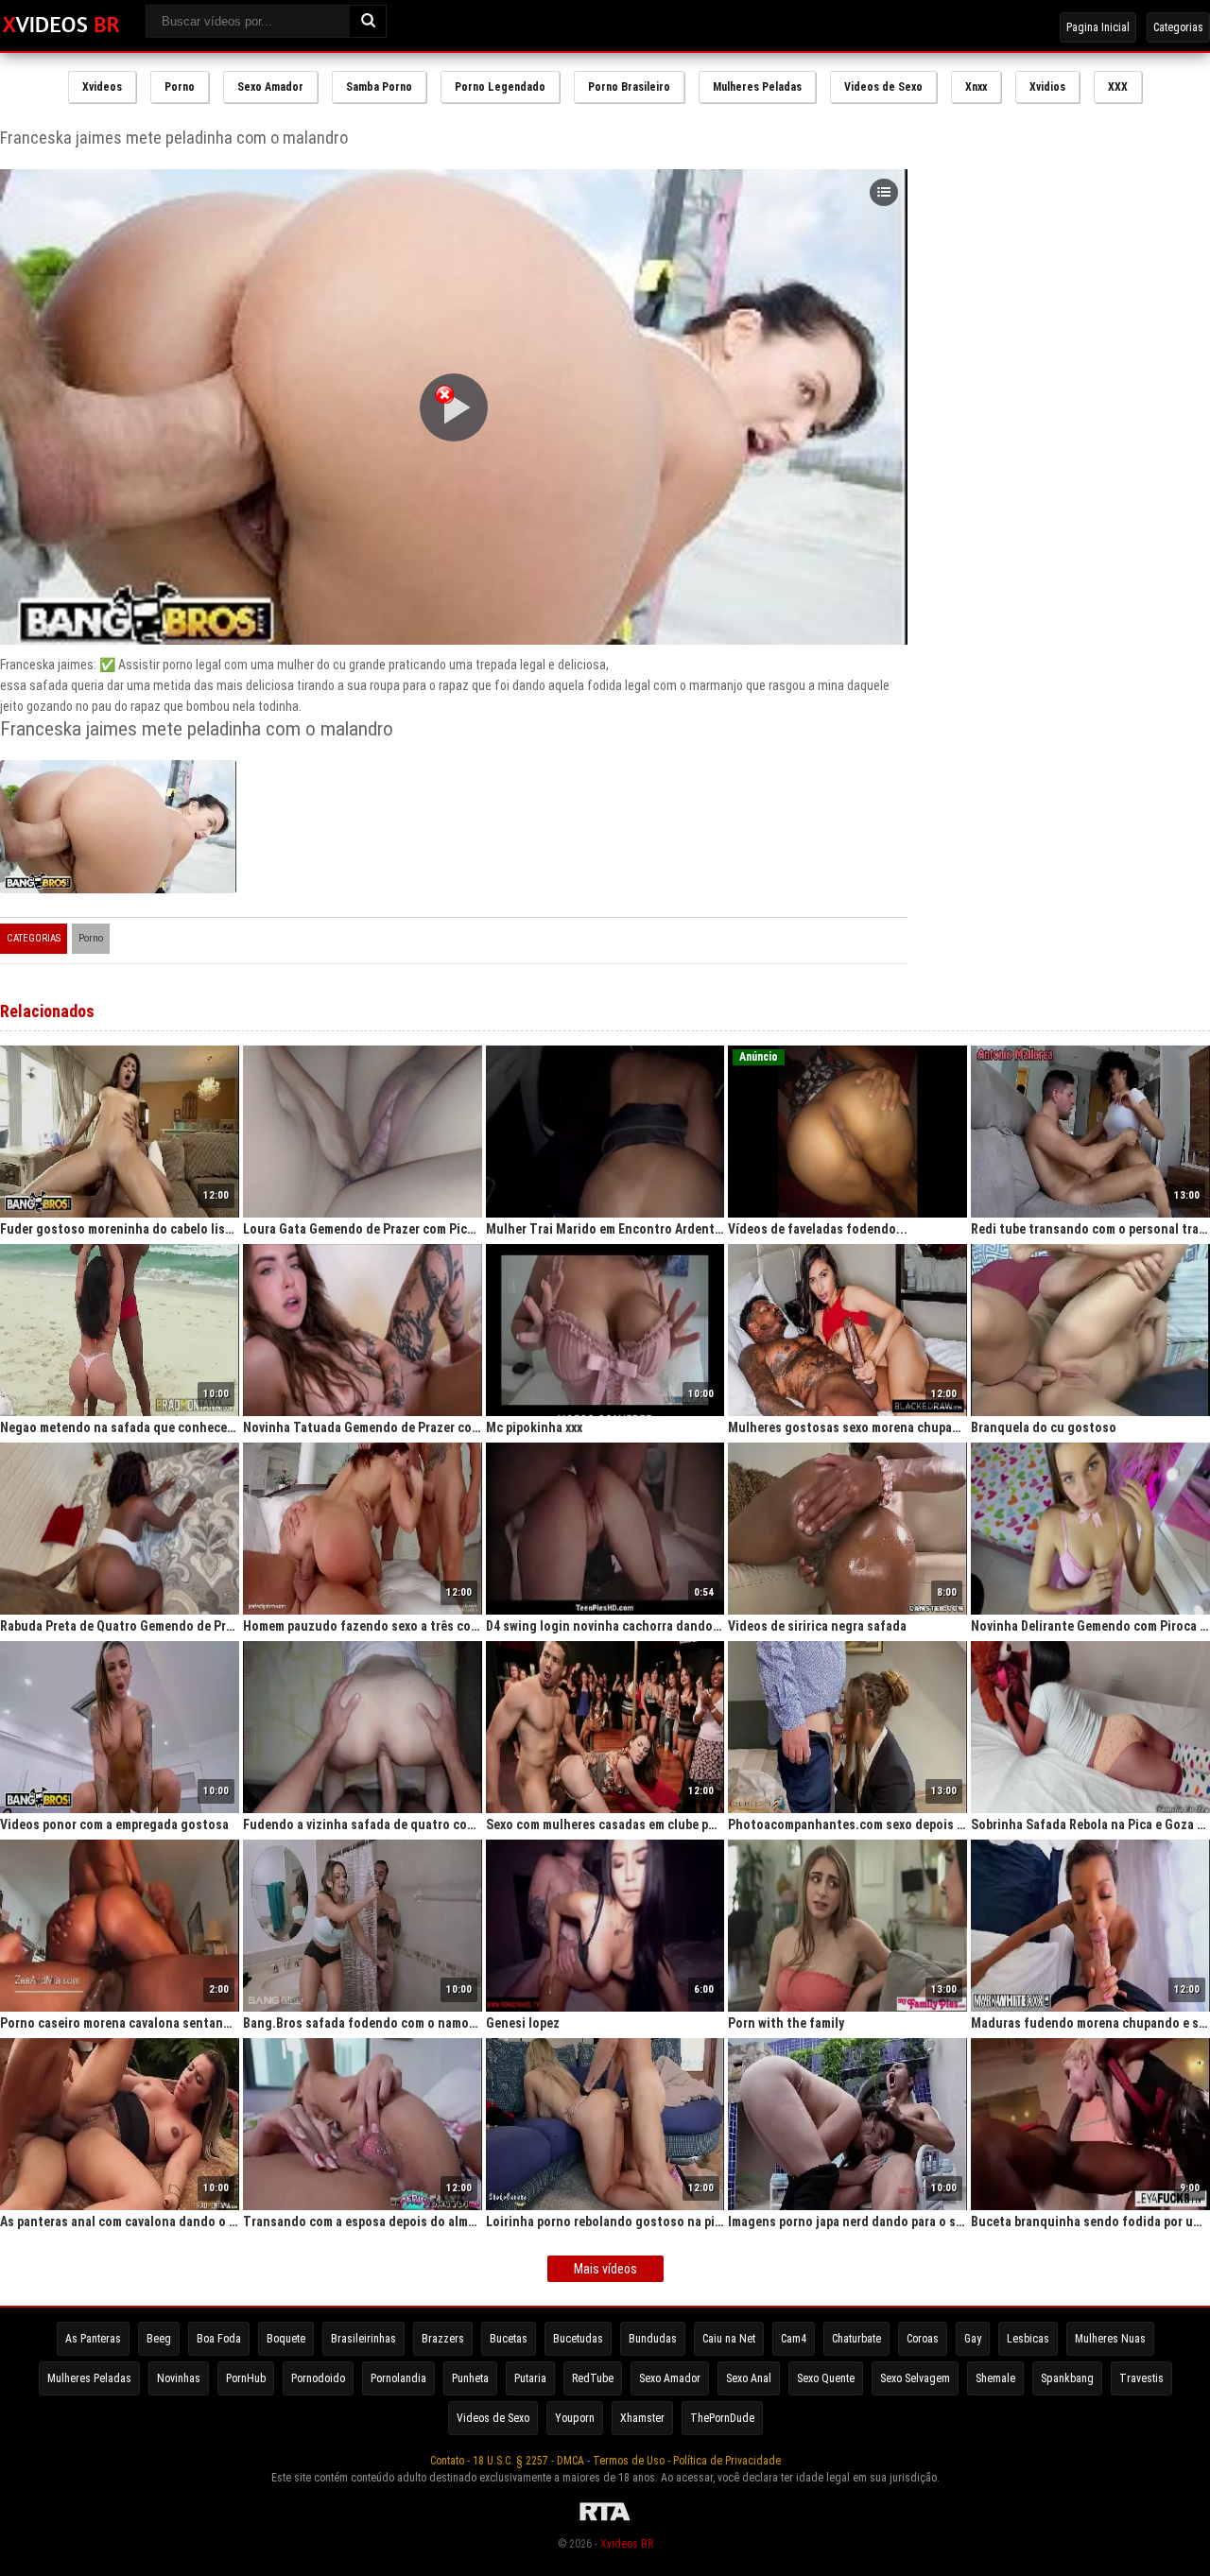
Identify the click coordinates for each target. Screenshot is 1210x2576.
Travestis (1141, 2378)
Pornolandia (398, 2378)
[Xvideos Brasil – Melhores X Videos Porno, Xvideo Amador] (61, 26)
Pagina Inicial (1098, 27)
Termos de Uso (629, 2461)
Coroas (923, 2339)
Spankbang (1067, 2378)
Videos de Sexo (883, 87)
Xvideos (102, 87)
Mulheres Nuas (1110, 2339)
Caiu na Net (729, 2339)
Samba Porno (379, 87)
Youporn (575, 2418)
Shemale (995, 2378)
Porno (180, 87)
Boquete (286, 2339)
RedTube (593, 2378)
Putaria (530, 2378)
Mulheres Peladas (757, 87)
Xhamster (642, 2418)
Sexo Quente (826, 2378)
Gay (973, 2339)
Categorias (1178, 27)
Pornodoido (318, 2378)
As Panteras (93, 2339)
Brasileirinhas (363, 2339)
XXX (1118, 87)
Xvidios (1047, 87)
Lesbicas (1028, 2339)
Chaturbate (856, 2339)
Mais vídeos (605, 2269)
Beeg (159, 2339)
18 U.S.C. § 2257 (510, 2461)
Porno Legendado (500, 87)
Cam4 (794, 2339)
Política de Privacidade (727, 2461)
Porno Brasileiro (629, 87)
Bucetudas (578, 2339)
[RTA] (605, 2521)
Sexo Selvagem (915, 2378)
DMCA (570, 2461)
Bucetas (509, 2339)
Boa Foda (219, 2339)
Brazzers (443, 2339)
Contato (447, 2461)
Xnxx (976, 87)
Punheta (470, 2378)
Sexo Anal (749, 2378)
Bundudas (653, 2339)
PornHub (246, 2378)
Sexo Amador (270, 87)
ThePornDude (722, 2418)
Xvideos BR (627, 2544)
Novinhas (179, 2378)
